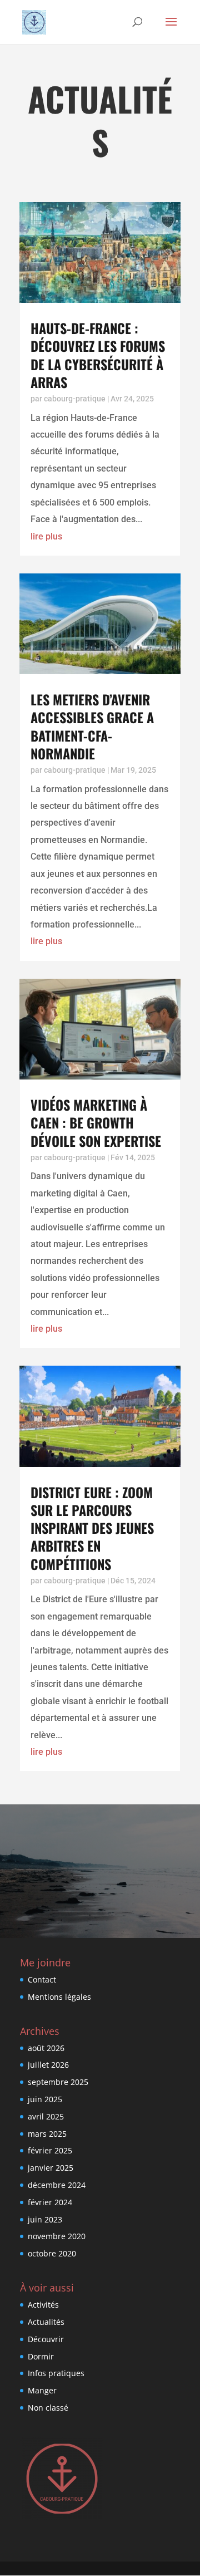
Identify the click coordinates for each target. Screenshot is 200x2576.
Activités (43, 2305)
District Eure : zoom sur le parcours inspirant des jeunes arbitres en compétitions (92, 1528)
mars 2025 (47, 2134)
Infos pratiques (56, 2373)
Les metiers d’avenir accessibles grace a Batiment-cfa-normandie (92, 726)
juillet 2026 (48, 2065)
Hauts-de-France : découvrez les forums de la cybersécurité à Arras (98, 355)
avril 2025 (46, 2116)
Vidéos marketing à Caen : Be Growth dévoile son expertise (96, 1122)
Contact (42, 1979)
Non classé (48, 2408)
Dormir (41, 2356)
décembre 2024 (57, 2185)
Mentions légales (59, 1997)
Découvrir (46, 2339)
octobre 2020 (52, 2253)
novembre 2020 (57, 2236)
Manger (42, 2390)
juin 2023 (45, 2219)
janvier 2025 (51, 2168)
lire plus (46, 536)
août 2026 (46, 2048)
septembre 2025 (58, 2082)
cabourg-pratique (75, 399)
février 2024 (50, 2202)
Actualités (46, 2322)
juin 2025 (45, 2099)
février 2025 (50, 2150)
